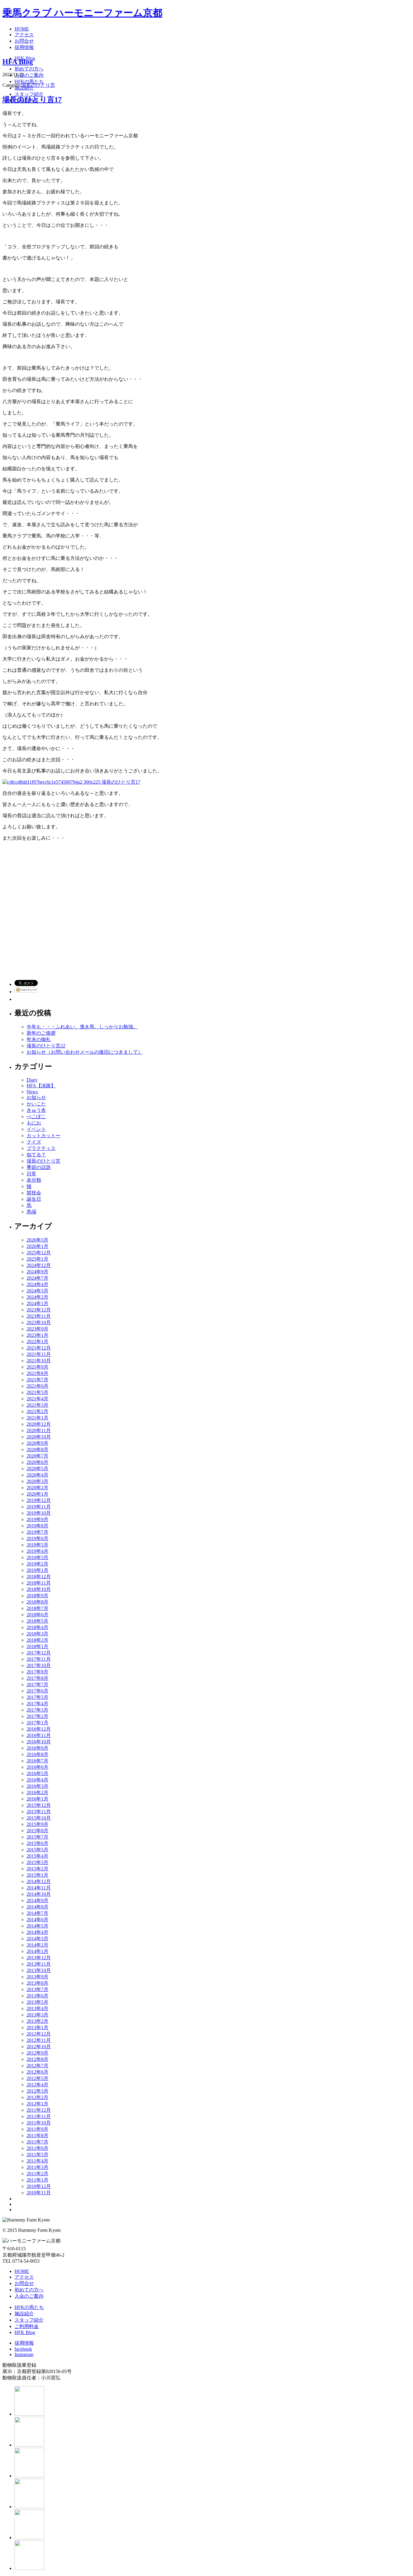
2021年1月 (37, 1418)
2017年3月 (37, 1710)
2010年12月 (39, 2186)
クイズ (34, 1142)
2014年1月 (37, 1951)
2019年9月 (37, 1519)
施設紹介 (24, 2314)
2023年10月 (39, 1322)
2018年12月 (39, 1577)
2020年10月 (39, 1437)
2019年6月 (37, 1538)
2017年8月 (37, 1678)
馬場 (31, 1212)
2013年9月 (37, 1977)
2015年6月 (37, 1843)
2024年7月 (37, 1278)
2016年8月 (37, 1754)
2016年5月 (37, 1773)
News (32, 1092)
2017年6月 (37, 1691)
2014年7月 (37, 1913)
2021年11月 (39, 1354)
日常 (31, 1174)
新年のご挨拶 (41, 1033)
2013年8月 (37, 1983)
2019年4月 (37, 1551)
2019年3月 (37, 1557)
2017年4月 (37, 1704)
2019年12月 (39, 1500)
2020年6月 (37, 1462)
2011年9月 (37, 2129)
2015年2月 (37, 1869)
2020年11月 (39, 1430)
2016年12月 (39, 1729)
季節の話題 (39, 1167)
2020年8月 (37, 1450)
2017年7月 (37, 1685)
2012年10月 (39, 2047)
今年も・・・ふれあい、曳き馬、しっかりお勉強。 (82, 1027)
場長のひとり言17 (32, 100)
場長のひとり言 (38, 85)
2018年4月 (37, 1627)
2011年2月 (37, 2174)
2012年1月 (37, 2104)
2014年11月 (39, 1888)
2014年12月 (39, 1881)
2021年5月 (37, 1392)
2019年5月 (37, 1545)
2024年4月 (37, 1284)
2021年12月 (39, 1348)
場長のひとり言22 (46, 1046)
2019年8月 (37, 1526)
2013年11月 (39, 1964)
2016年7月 (37, 1761)
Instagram (24, 2354)
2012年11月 (39, 2040)
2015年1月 (37, 1875)
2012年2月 (37, 2097)
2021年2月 (37, 1411)
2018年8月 (37, 1602)
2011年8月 (37, 2135)
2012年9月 (37, 2053)
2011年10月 (39, 2123)
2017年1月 (37, 1723)
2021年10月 (39, 1361)
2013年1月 (37, 2027)
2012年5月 (37, 2078)
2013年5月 (37, 2002)
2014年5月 (37, 1926)
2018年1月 (37, 1646)
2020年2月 (37, 1488)
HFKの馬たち (29, 2307)
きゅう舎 (36, 1110)
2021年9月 (37, 1367)
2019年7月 (37, 1532)
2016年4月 (37, 1780)
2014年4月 (37, 1932)
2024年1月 (37, 1303)
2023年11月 (39, 1316)
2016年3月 (37, 1786)
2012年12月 (39, 2034)
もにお (34, 1123)
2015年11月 (39, 1812)
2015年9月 (37, 1824)
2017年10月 (39, 1665)
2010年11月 (39, 2193)
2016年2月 (37, 1792)
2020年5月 (37, 1469)
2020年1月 (37, 1494)
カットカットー (44, 1136)
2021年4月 (37, 1399)
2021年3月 (37, 1405)
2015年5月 (37, 1850)
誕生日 (34, 1199)
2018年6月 (37, 1615)
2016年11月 (39, 1735)
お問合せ (24, 2283)
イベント (36, 1129)
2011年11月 (39, 2116)
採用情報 (24, 2343)
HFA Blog (18, 62)
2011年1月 (37, 2180)
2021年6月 (37, 1386)
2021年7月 (37, 1380)
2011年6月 (37, 2148)
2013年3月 (37, 2015)
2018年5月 (37, 1621)
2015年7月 (37, 1837)
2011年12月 (39, 2110)
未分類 (34, 1180)
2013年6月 (37, 1996)
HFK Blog (25, 2332)
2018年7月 (37, 1608)
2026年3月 (37, 1240)
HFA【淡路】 (41, 1086)
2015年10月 (39, 1818)
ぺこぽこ (36, 1117)
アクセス (24, 2277)
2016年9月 (37, 1748)
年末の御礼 (39, 1039)
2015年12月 (39, 1805)
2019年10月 (39, 1513)
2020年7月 (37, 1456)
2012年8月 (37, 2059)
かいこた (36, 1104)
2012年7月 (37, 2066)
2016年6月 (37, 1767)
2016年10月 (39, 1742)
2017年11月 (39, 1659)
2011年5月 (37, 2155)
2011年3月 (37, 2167)
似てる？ (36, 1155)
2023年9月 (37, 1329)
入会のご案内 (29, 2296)
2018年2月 (37, 1640)
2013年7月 (37, 1989)
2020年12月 (39, 1424)
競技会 (34, 1193)
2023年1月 (37, 1335)
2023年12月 (39, 1310)
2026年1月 (37, 1246)
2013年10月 (39, 1970)
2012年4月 (37, 2085)
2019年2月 (37, 1564)
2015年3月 (37, 1862)
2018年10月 (39, 1589)
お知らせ (36, 1097)
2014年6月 (37, 1920)
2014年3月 (37, 1939)
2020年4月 (37, 1475)
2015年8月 (37, 1831)
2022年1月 (37, 1342)
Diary (32, 1080)
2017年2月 (37, 1716)
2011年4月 (37, 2161)
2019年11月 (39, 1507)
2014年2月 (37, 1945)
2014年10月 (39, 1894)
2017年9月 (37, 1672)
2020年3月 (37, 1481)
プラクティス (41, 1148)
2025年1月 (37, 1259)
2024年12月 (39, 1265)
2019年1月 (37, 1570)
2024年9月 (37, 1272)
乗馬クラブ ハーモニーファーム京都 (82, 13)
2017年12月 (39, 1653)
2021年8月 (37, 1373)
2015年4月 (37, 1856)
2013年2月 (37, 2021)
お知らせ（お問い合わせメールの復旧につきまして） (85, 1052)
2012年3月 (37, 2091)
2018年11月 (39, 1583)
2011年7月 (37, 2142)
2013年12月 (39, 1958)
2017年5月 (37, 1697)
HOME (22, 2271)
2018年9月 (37, 1596)
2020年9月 (37, 1443)
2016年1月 (37, 1799)
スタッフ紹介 (29, 2320)
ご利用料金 (27, 2326)
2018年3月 (37, 1634)
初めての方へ (29, 2290)
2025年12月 (39, 1253)
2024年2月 (37, 1297)
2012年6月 (37, 2072)
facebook (23, 2349)
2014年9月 (37, 1900)
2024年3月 (37, 1291)
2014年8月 (37, 1907)
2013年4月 (37, 2008)
